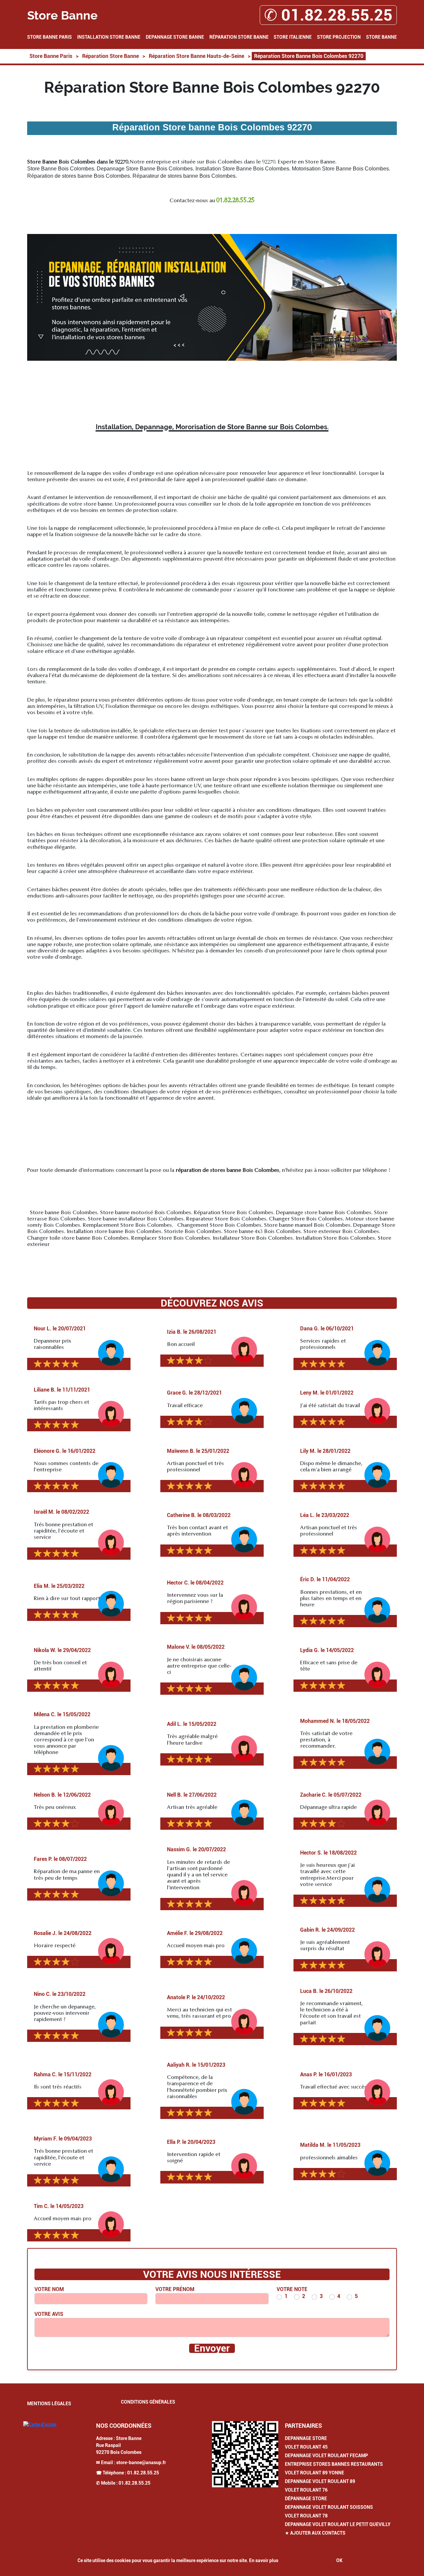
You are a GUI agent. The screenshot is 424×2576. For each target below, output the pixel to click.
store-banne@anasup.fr (141, 2462)
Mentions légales (49, 2404)
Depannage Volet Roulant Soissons (329, 2507)
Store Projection (339, 37)
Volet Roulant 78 (306, 2516)
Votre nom (49, 2289)
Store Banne (381, 37)
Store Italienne (293, 37)
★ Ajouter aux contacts (315, 2533)
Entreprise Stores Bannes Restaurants (334, 2464)
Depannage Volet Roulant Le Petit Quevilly (338, 2524)
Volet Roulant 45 (306, 2447)
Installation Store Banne (109, 37)
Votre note (292, 2289)
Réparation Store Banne (239, 37)
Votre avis (49, 2314)
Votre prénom (175, 2289)
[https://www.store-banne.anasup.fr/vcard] (245, 2454)
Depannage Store (306, 2438)
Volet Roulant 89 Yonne (315, 2473)
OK (339, 2560)
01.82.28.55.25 (143, 2473)
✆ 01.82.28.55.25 (328, 15)
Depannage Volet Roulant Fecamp (326, 2456)
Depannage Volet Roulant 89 (320, 2481)
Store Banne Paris (50, 37)
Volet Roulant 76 (306, 2490)
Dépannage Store (306, 2499)
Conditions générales (148, 2402)
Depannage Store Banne (175, 37)
